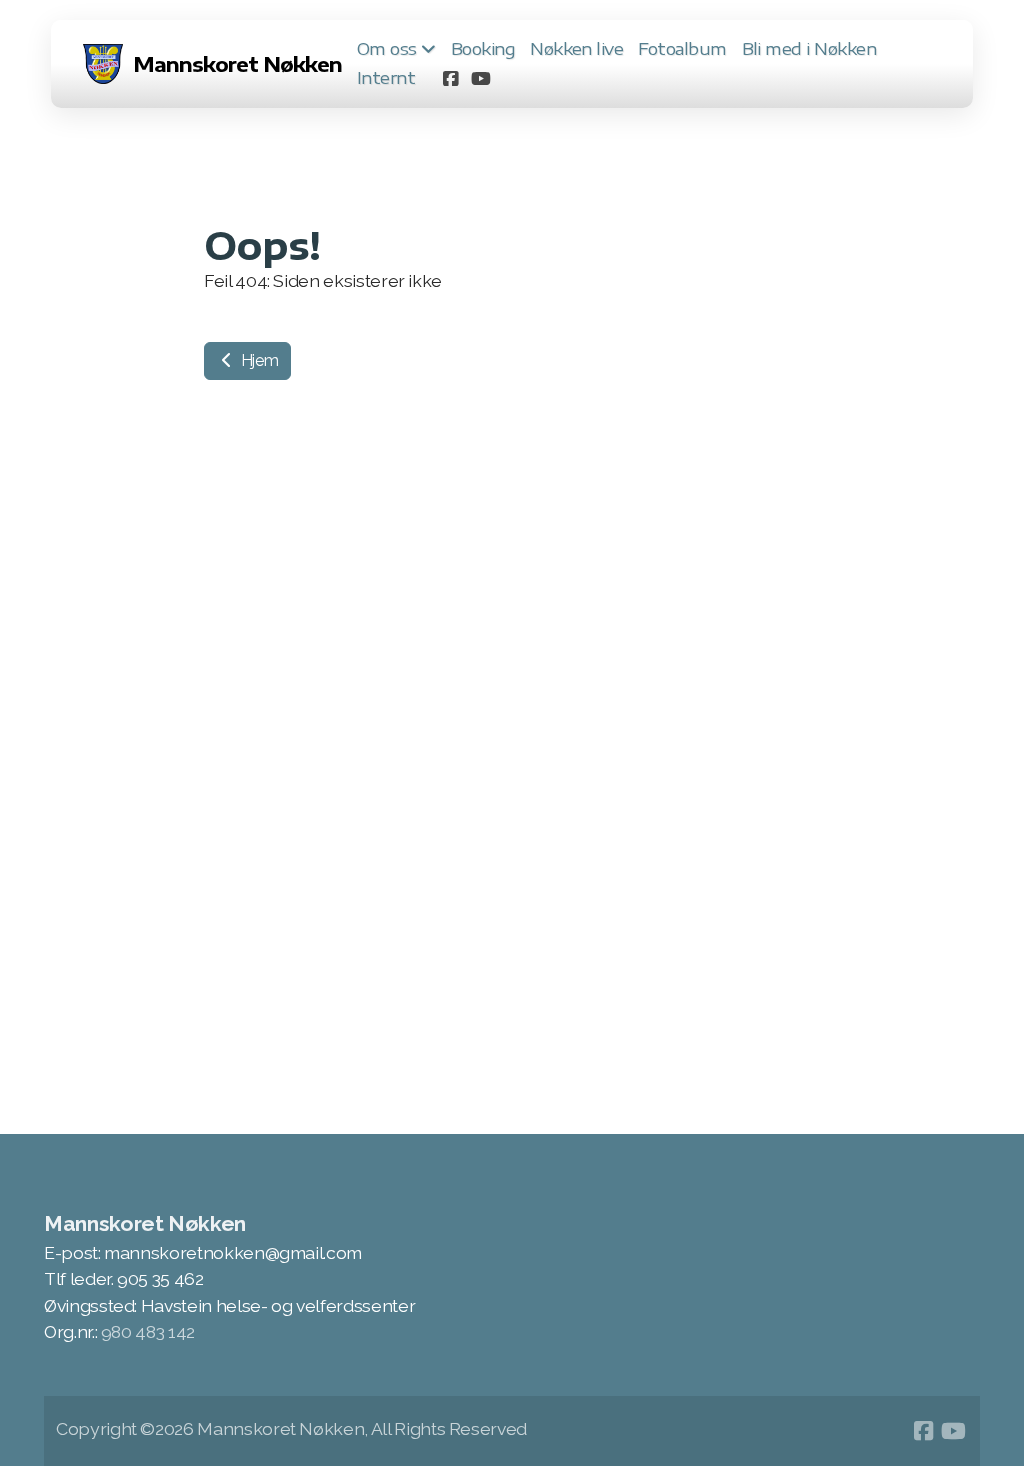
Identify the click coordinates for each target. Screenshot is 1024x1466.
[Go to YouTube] (480, 78)
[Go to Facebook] (450, 78)
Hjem (257, 360)
